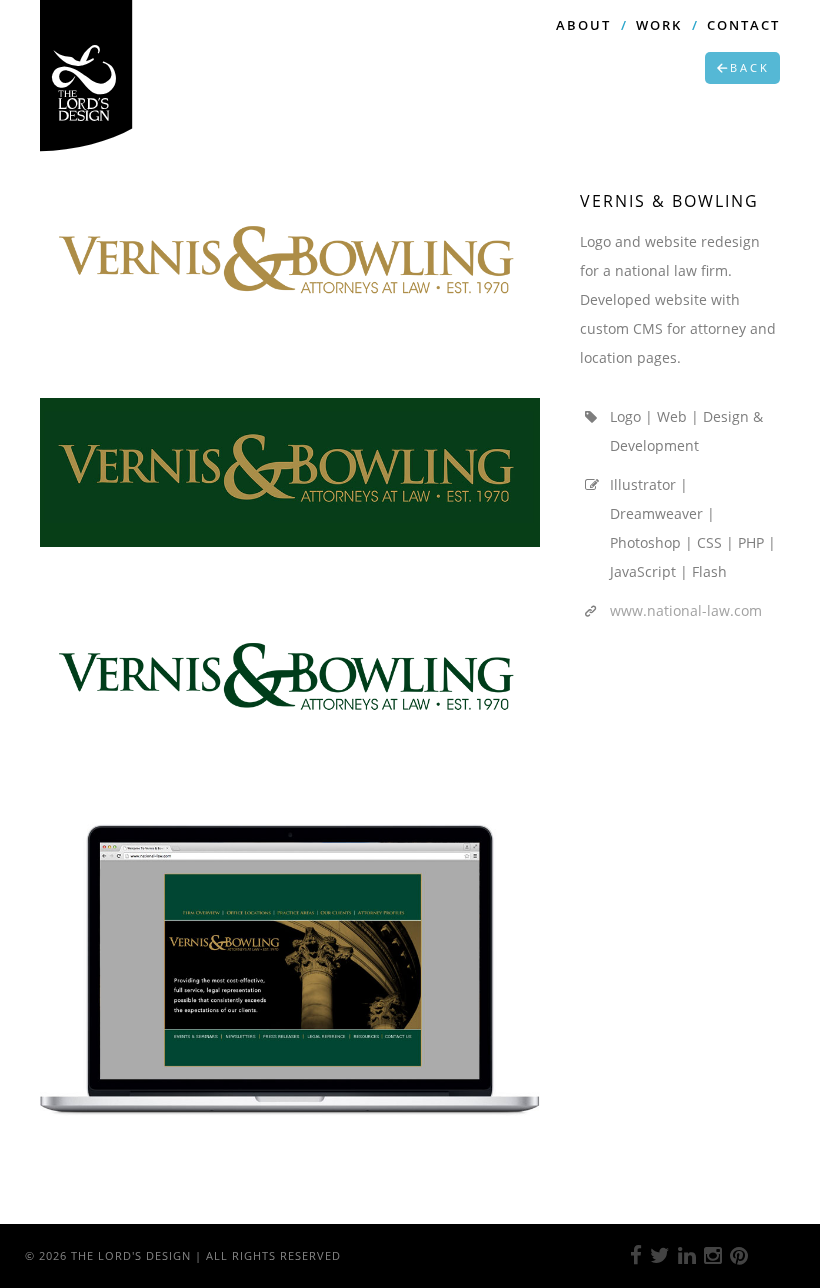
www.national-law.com (686, 610)
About (583, 25)
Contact (743, 25)
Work (659, 25)
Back (750, 67)
